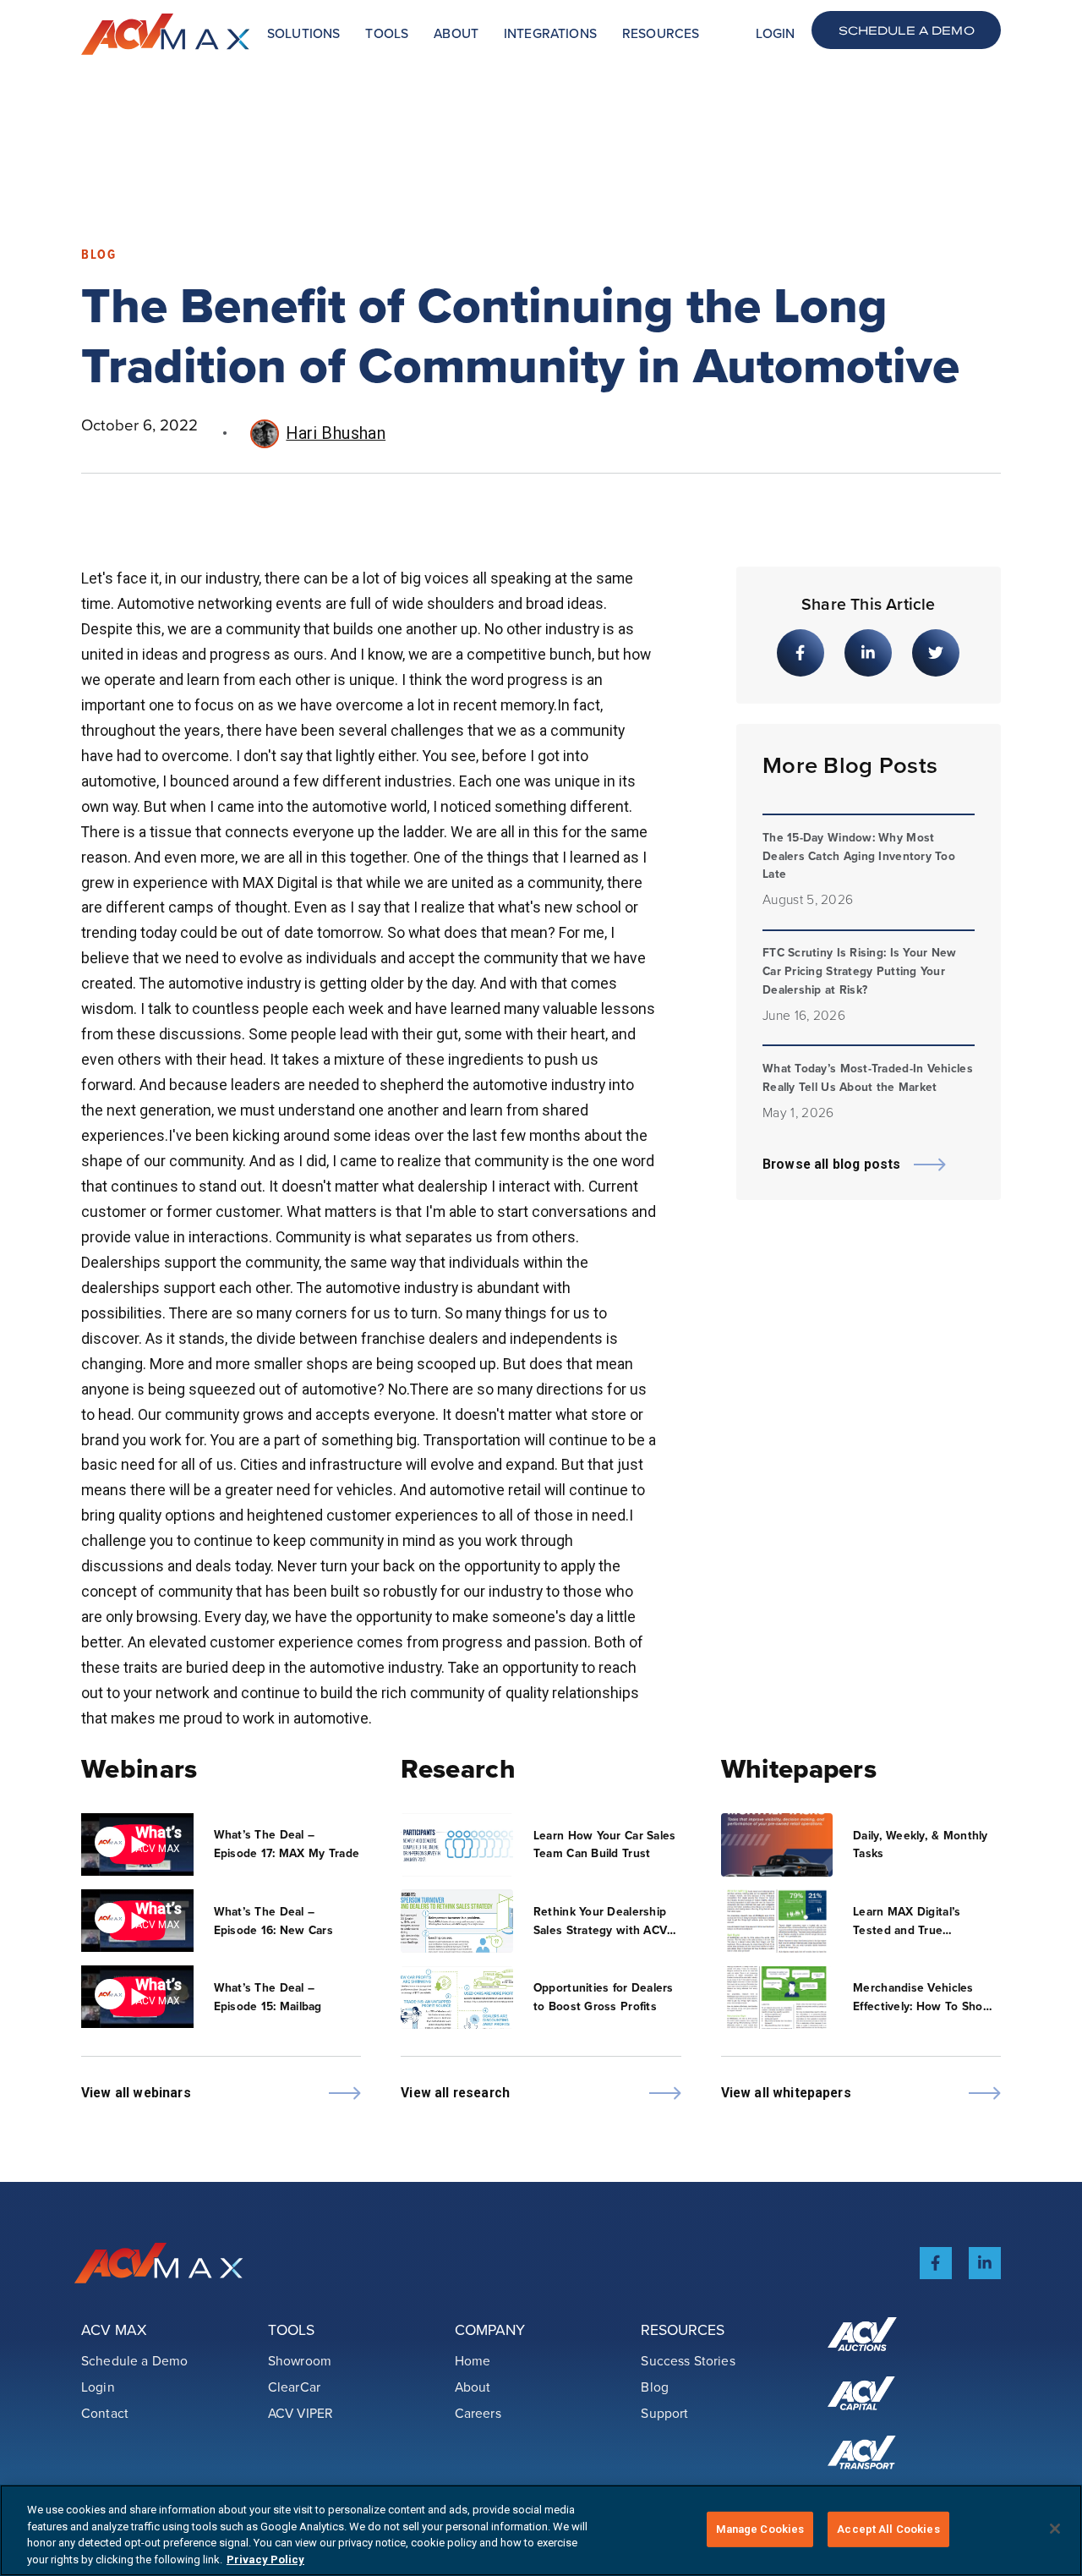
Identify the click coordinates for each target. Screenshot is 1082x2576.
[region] (541, 2530)
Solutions (303, 33)
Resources (661, 33)
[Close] (1055, 2529)
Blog (655, 2387)
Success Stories (688, 2360)
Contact (105, 2413)
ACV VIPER (301, 2413)
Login (775, 33)
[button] (303, 34)
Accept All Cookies (888, 2529)
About (456, 33)
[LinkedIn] (985, 2263)
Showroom (300, 2360)
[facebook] (936, 2263)
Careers (478, 2413)
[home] (166, 34)
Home (473, 2360)
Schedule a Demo (907, 30)
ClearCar (294, 2387)
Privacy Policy (265, 2559)
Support (664, 2413)
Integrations (550, 33)
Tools (387, 33)
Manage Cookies (760, 2529)
